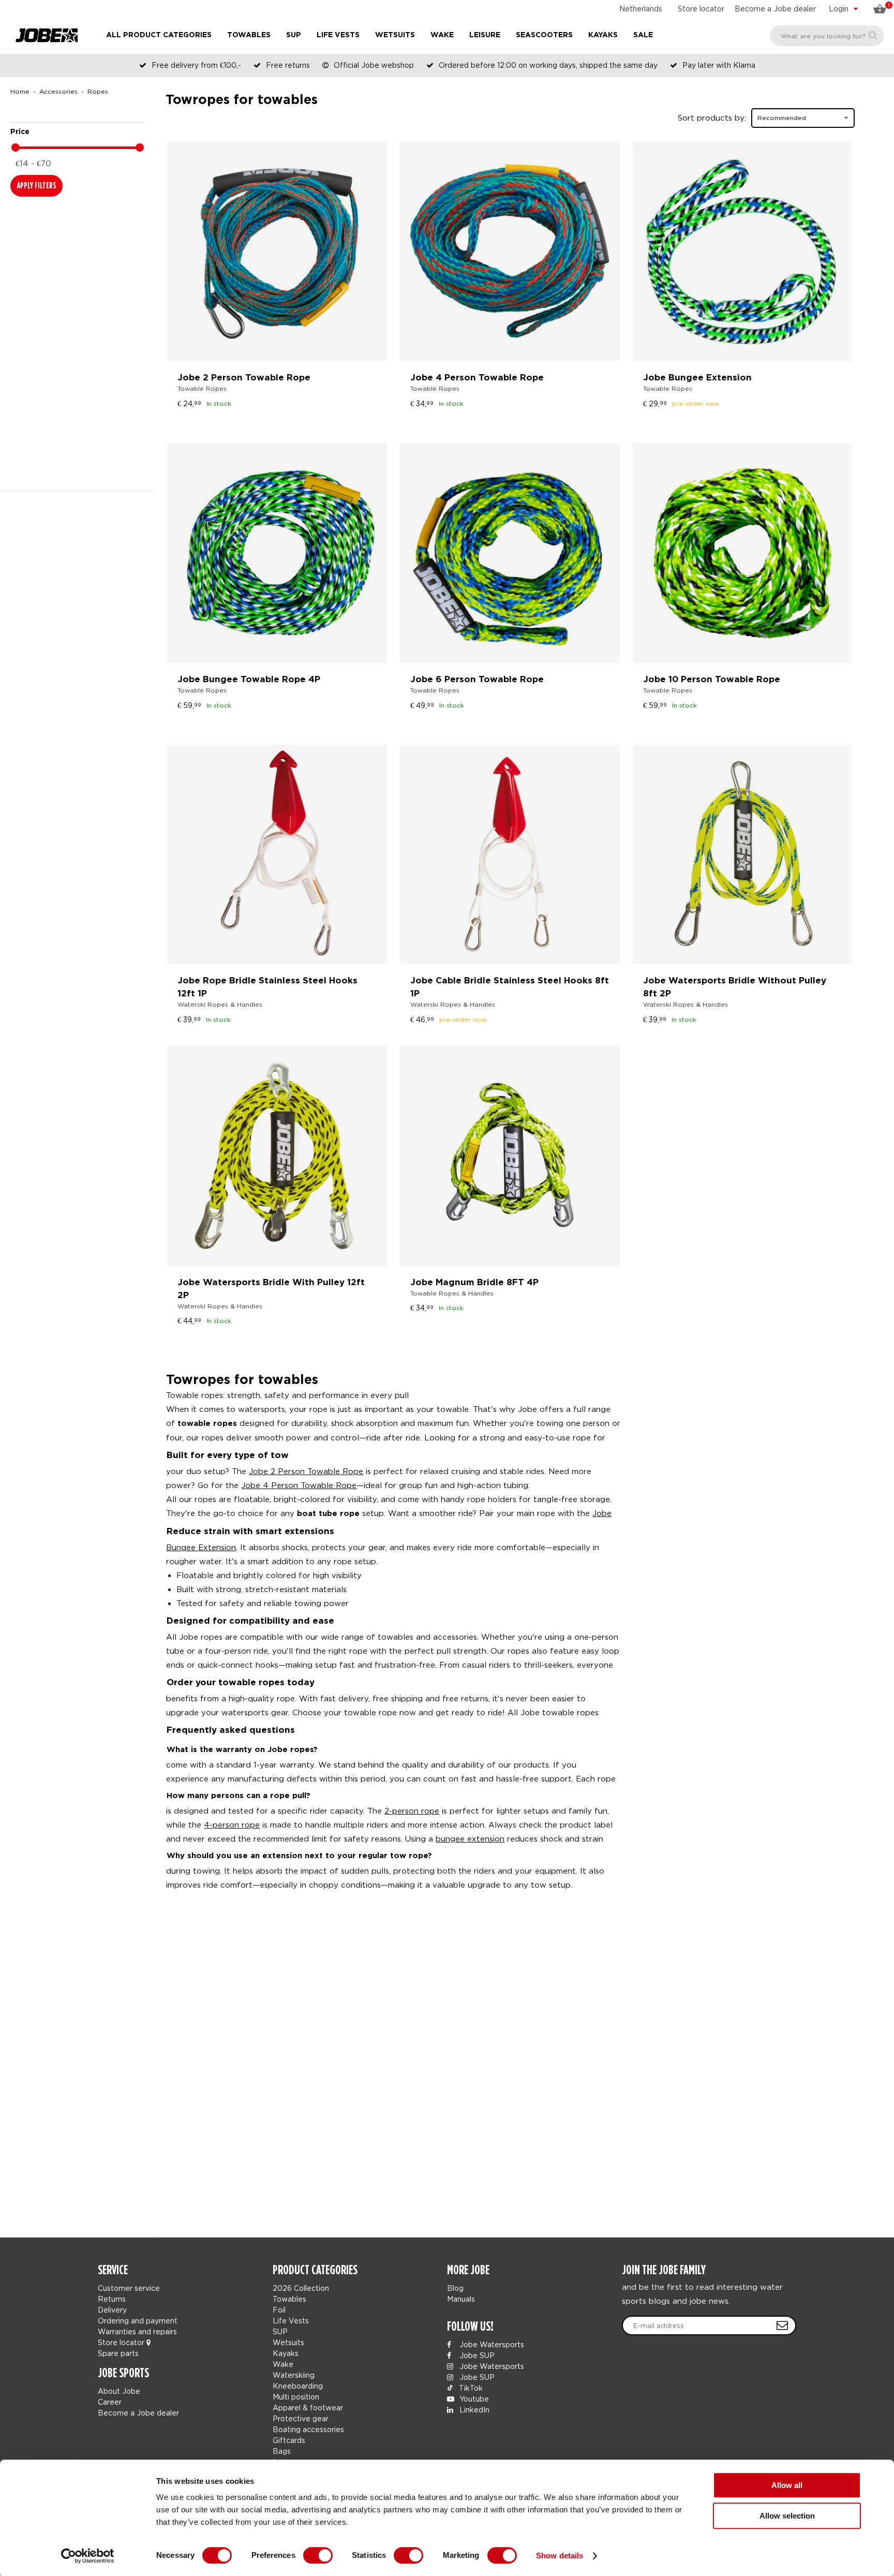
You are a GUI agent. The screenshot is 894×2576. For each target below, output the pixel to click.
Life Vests (338, 35)
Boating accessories (308, 2429)
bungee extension (470, 1838)
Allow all (787, 2485)
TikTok (470, 2388)
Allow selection (787, 2516)
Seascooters (544, 35)
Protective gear (301, 2418)
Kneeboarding (298, 2386)
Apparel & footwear (308, 2408)
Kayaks (603, 35)
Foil (279, 2310)
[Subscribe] (782, 2325)
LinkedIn (473, 2410)
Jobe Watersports (491, 2344)
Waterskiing (294, 2375)
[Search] (873, 35)
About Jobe (119, 2391)
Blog (455, 2288)
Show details (560, 2556)
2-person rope (412, 1810)
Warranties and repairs (137, 2331)
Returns (112, 2299)
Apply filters (36, 186)
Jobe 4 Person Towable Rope (299, 1485)
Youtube (473, 2399)
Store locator (701, 9)
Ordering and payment (138, 2321)
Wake (442, 35)
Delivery (112, 2310)
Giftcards (289, 2440)
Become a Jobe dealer (775, 9)
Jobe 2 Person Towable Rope (306, 1471)
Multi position (296, 2397)
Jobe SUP (476, 2355)
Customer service (129, 2288)
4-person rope (232, 1824)
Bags (282, 2451)
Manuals (461, 2299)
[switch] (318, 2555)
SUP (294, 35)
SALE (643, 35)
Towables (249, 35)
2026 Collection (301, 2288)
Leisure (485, 35)
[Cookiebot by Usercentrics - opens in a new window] (88, 2556)
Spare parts (118, 2353)
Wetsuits (395, 35)
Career (110, 2402)
